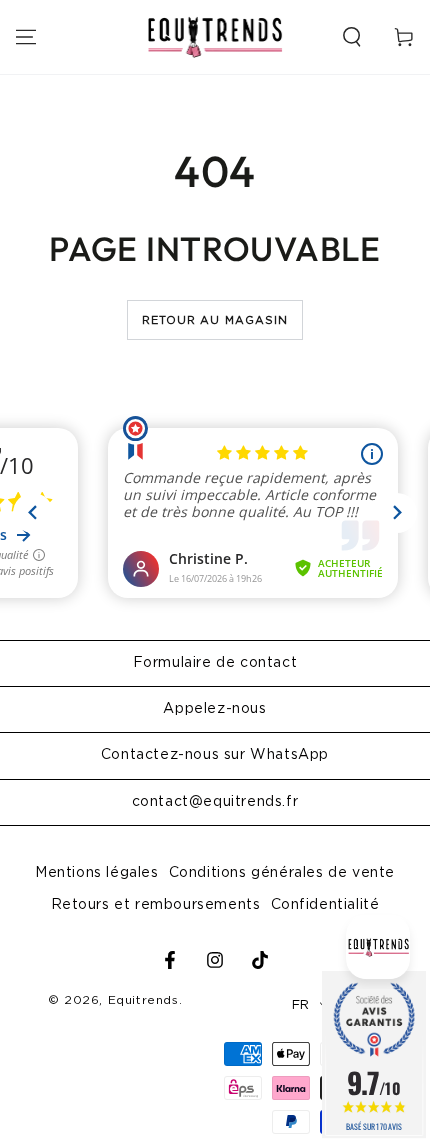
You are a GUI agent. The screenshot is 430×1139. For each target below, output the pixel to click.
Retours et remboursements (156, 905)
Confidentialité (325, 905)
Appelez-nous (214, 709)
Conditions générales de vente (282, 873)
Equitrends (143, 1000)
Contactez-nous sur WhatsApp (215, 755)
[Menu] (26, 37)
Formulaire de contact (215, 663)
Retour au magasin (215, 320)
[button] (352, 37)
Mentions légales (97, 873)
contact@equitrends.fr (215, 802)
